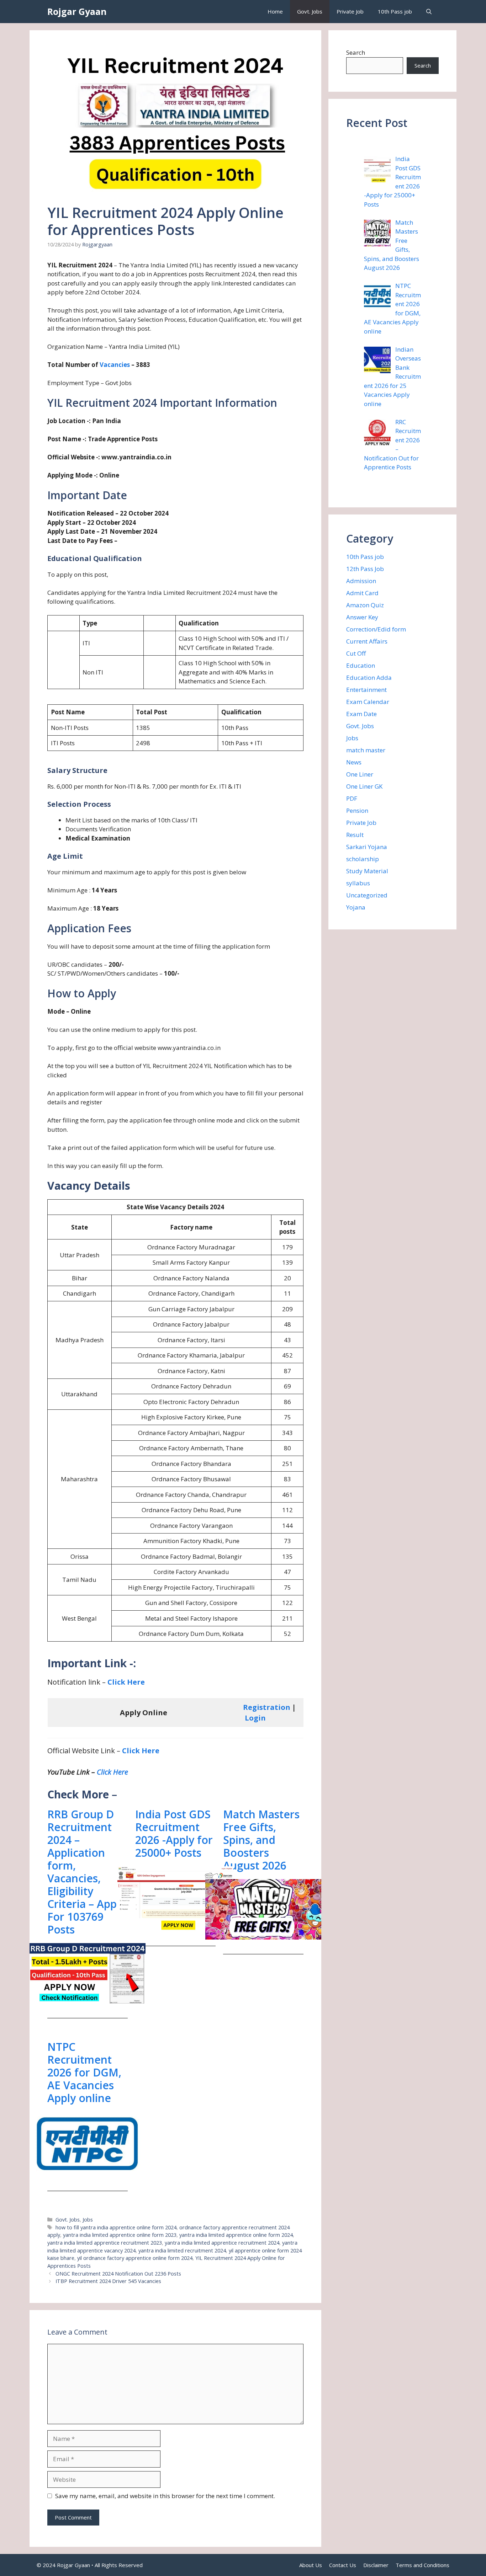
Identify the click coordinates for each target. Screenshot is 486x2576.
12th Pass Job (365, 569)
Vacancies (115, 365)
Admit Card (362, 593)
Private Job (350, 11)
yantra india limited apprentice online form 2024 (236, 2235)
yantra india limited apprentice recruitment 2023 (105, 2243)
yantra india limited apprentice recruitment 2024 (222, 2243)
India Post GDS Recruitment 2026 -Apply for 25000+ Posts (174, 1834)
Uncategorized (367, 895)
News (354, 762)
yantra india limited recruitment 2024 (182, 2250)
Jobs (88, 2220)
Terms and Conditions (422, 2565)
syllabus (358, 883)
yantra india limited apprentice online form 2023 (120, 2235)
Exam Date (361, 714)
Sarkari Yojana (367, 847)
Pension (357, 810)
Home (275, 11)
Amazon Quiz (365, 605)
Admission (361, 581)
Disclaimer (376, 2565)
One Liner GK (364, 786)
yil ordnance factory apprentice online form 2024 (135, 2258)
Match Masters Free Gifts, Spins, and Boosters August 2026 (261, 1840)
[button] (429, 12)
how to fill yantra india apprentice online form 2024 (116, 2227)
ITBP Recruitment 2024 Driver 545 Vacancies (108, 2281)
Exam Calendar (368, 702)
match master (366, 750)
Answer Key (362, 617)
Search (356, 52)
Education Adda (369, 678)
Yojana (356, 907)
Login (255, 1718)
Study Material (367, 871)
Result (355, 835)
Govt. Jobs (310, 11)
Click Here (126, 1682)
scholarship (363, 859)
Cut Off (356, 653)
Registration (267, 1707)
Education (361, 665)
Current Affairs (367, 641)
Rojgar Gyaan (77, 11)
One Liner (360, 774)
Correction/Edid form (376, 629)
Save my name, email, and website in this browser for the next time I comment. (165, 2496)
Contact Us (343, 2565)
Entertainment (366, 690)
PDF (352, 798)
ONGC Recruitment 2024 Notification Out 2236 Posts (118, 2274)
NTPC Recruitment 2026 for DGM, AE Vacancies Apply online (84, 2073)
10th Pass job (395, 11)
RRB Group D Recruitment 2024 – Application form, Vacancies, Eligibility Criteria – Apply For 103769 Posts (86, 1872)
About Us (311, 2565)
